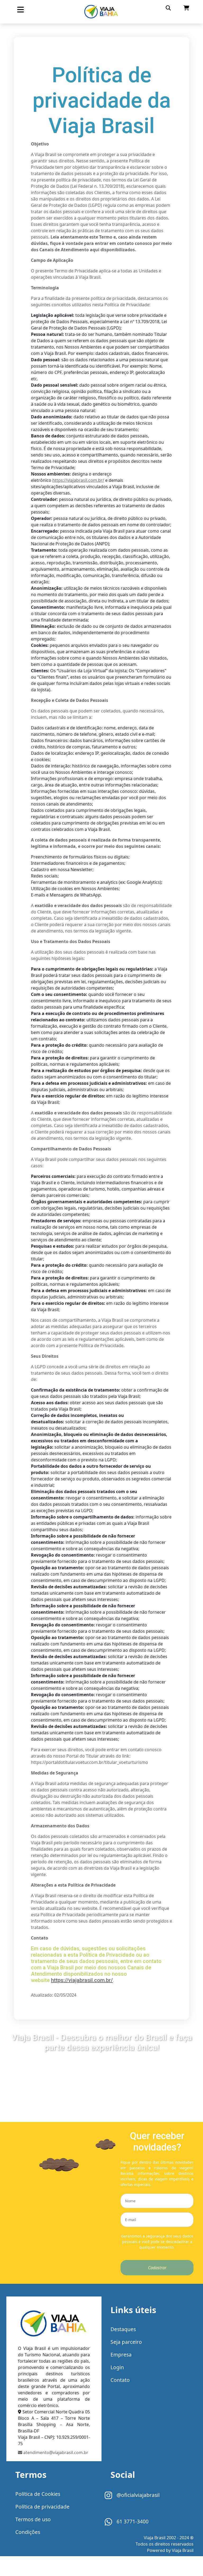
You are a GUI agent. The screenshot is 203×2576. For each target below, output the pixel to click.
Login (117, 2367)
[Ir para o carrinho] (186, 8)
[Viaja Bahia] (101, 12)
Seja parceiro (126, 2342)
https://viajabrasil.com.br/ (78, 480)
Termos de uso (33, 2519)
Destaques (123, 2329)
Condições (28, 2532)
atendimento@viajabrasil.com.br (55, 2453)
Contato (120, 2380)
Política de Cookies (38, 2494)
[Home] (54, 2325)
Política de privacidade (42, 2507)
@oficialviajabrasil (137, 2495)
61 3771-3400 (132, 2521)
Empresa (121, 2355)
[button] (20, 10)
